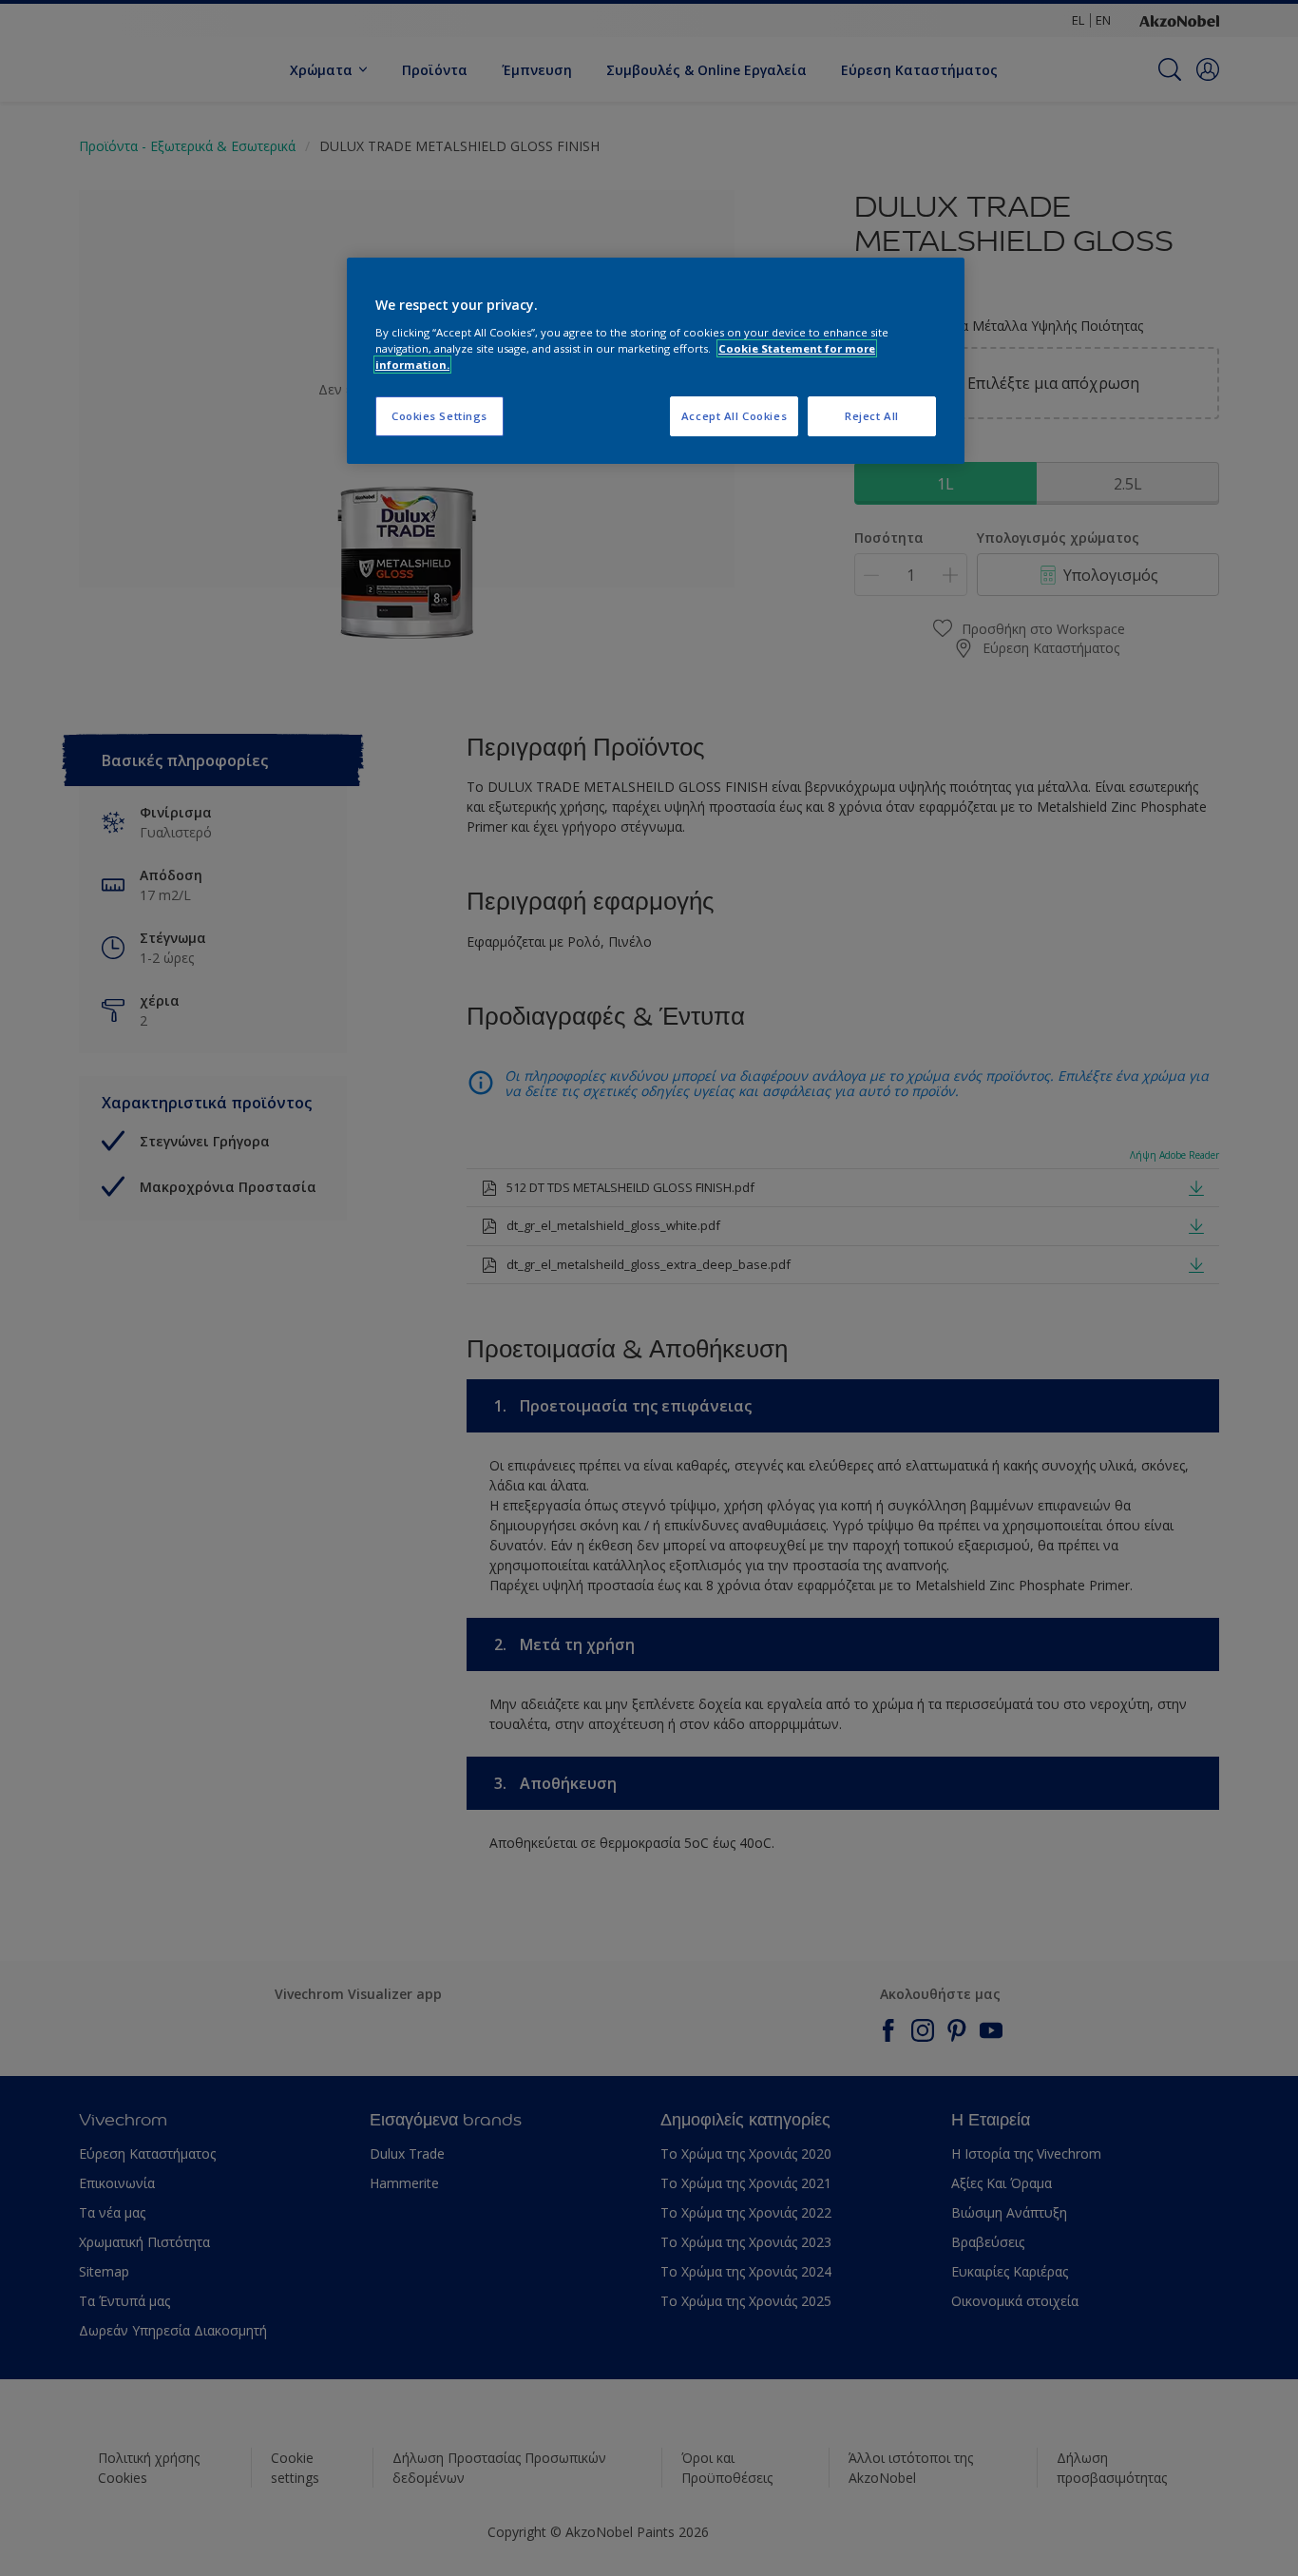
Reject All (872, 416)
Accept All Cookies (734, 416)
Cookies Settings (439, 416)
